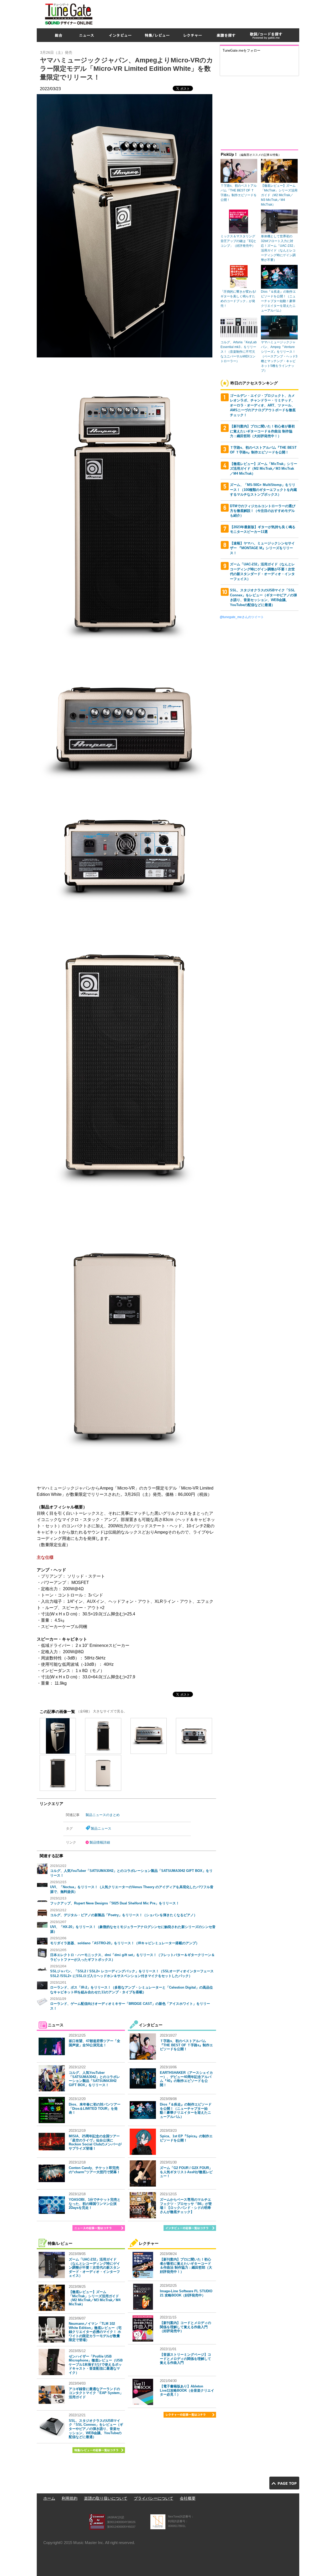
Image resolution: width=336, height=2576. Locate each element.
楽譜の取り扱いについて (106, 2498)
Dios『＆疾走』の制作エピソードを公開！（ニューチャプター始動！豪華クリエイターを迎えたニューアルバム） (186, 2111)
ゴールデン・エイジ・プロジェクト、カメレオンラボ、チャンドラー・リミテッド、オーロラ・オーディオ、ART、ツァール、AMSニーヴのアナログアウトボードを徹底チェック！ (263, 405)
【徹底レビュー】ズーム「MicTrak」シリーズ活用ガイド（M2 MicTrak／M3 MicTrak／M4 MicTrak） (95, 2298)
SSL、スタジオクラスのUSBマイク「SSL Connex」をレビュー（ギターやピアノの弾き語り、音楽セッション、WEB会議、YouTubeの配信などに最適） (96, 2429)
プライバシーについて (154, 2498)
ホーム (49, 2498)
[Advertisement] (204, 13)
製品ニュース (101, 1828)
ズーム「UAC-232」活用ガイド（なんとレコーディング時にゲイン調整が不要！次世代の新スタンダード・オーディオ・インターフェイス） (94, 2267)
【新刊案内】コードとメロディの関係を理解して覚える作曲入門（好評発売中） (185, 2327)
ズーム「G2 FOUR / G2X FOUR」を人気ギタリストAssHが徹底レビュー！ (186, 2172)
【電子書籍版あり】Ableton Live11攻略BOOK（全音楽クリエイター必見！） (187, 2390)
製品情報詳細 (100, 1842)
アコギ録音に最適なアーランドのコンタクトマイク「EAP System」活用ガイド (96, 2393)
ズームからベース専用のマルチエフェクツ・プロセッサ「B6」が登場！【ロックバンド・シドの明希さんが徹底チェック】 (186, 2206)
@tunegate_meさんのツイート (242, 617)
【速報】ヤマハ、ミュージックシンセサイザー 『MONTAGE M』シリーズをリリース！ (262, 548)
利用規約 (70, 2498)
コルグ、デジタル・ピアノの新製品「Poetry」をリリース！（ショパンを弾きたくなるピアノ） (124, 1915)
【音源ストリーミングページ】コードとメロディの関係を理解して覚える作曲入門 (185, 2359)
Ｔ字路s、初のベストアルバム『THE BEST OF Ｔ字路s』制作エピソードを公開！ (186, 2045)
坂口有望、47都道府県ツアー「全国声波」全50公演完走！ (94, 2043)
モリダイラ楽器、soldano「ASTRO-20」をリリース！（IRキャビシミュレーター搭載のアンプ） (125, 1943)
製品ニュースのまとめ (103, 1815)
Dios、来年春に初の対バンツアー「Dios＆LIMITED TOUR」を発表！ (95, 2108)
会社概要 (188, 2498)
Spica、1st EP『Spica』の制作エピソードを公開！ (186, 2138)
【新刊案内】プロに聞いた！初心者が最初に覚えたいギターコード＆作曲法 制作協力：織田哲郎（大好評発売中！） (186, 2266)
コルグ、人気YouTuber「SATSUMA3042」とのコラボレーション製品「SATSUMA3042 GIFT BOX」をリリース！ (94, 2079)
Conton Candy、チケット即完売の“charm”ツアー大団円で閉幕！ (94, 2170)
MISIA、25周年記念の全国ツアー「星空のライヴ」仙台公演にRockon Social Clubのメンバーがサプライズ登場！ (95, 2142)
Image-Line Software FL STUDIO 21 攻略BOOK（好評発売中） (186, 2293)
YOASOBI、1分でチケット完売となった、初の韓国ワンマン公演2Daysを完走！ (95, 2204)
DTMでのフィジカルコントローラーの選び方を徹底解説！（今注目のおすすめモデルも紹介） (263, 511)
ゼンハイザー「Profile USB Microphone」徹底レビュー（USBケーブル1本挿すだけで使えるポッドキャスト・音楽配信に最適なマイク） (96, 2365)
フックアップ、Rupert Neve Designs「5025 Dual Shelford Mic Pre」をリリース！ (115, 1903)
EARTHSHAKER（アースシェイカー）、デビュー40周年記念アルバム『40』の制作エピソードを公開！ (186, 2079)
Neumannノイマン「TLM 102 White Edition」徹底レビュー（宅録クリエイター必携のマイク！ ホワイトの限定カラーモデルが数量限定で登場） (95, 2332)
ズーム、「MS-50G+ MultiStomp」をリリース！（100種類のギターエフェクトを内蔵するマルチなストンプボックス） (263, 490)
